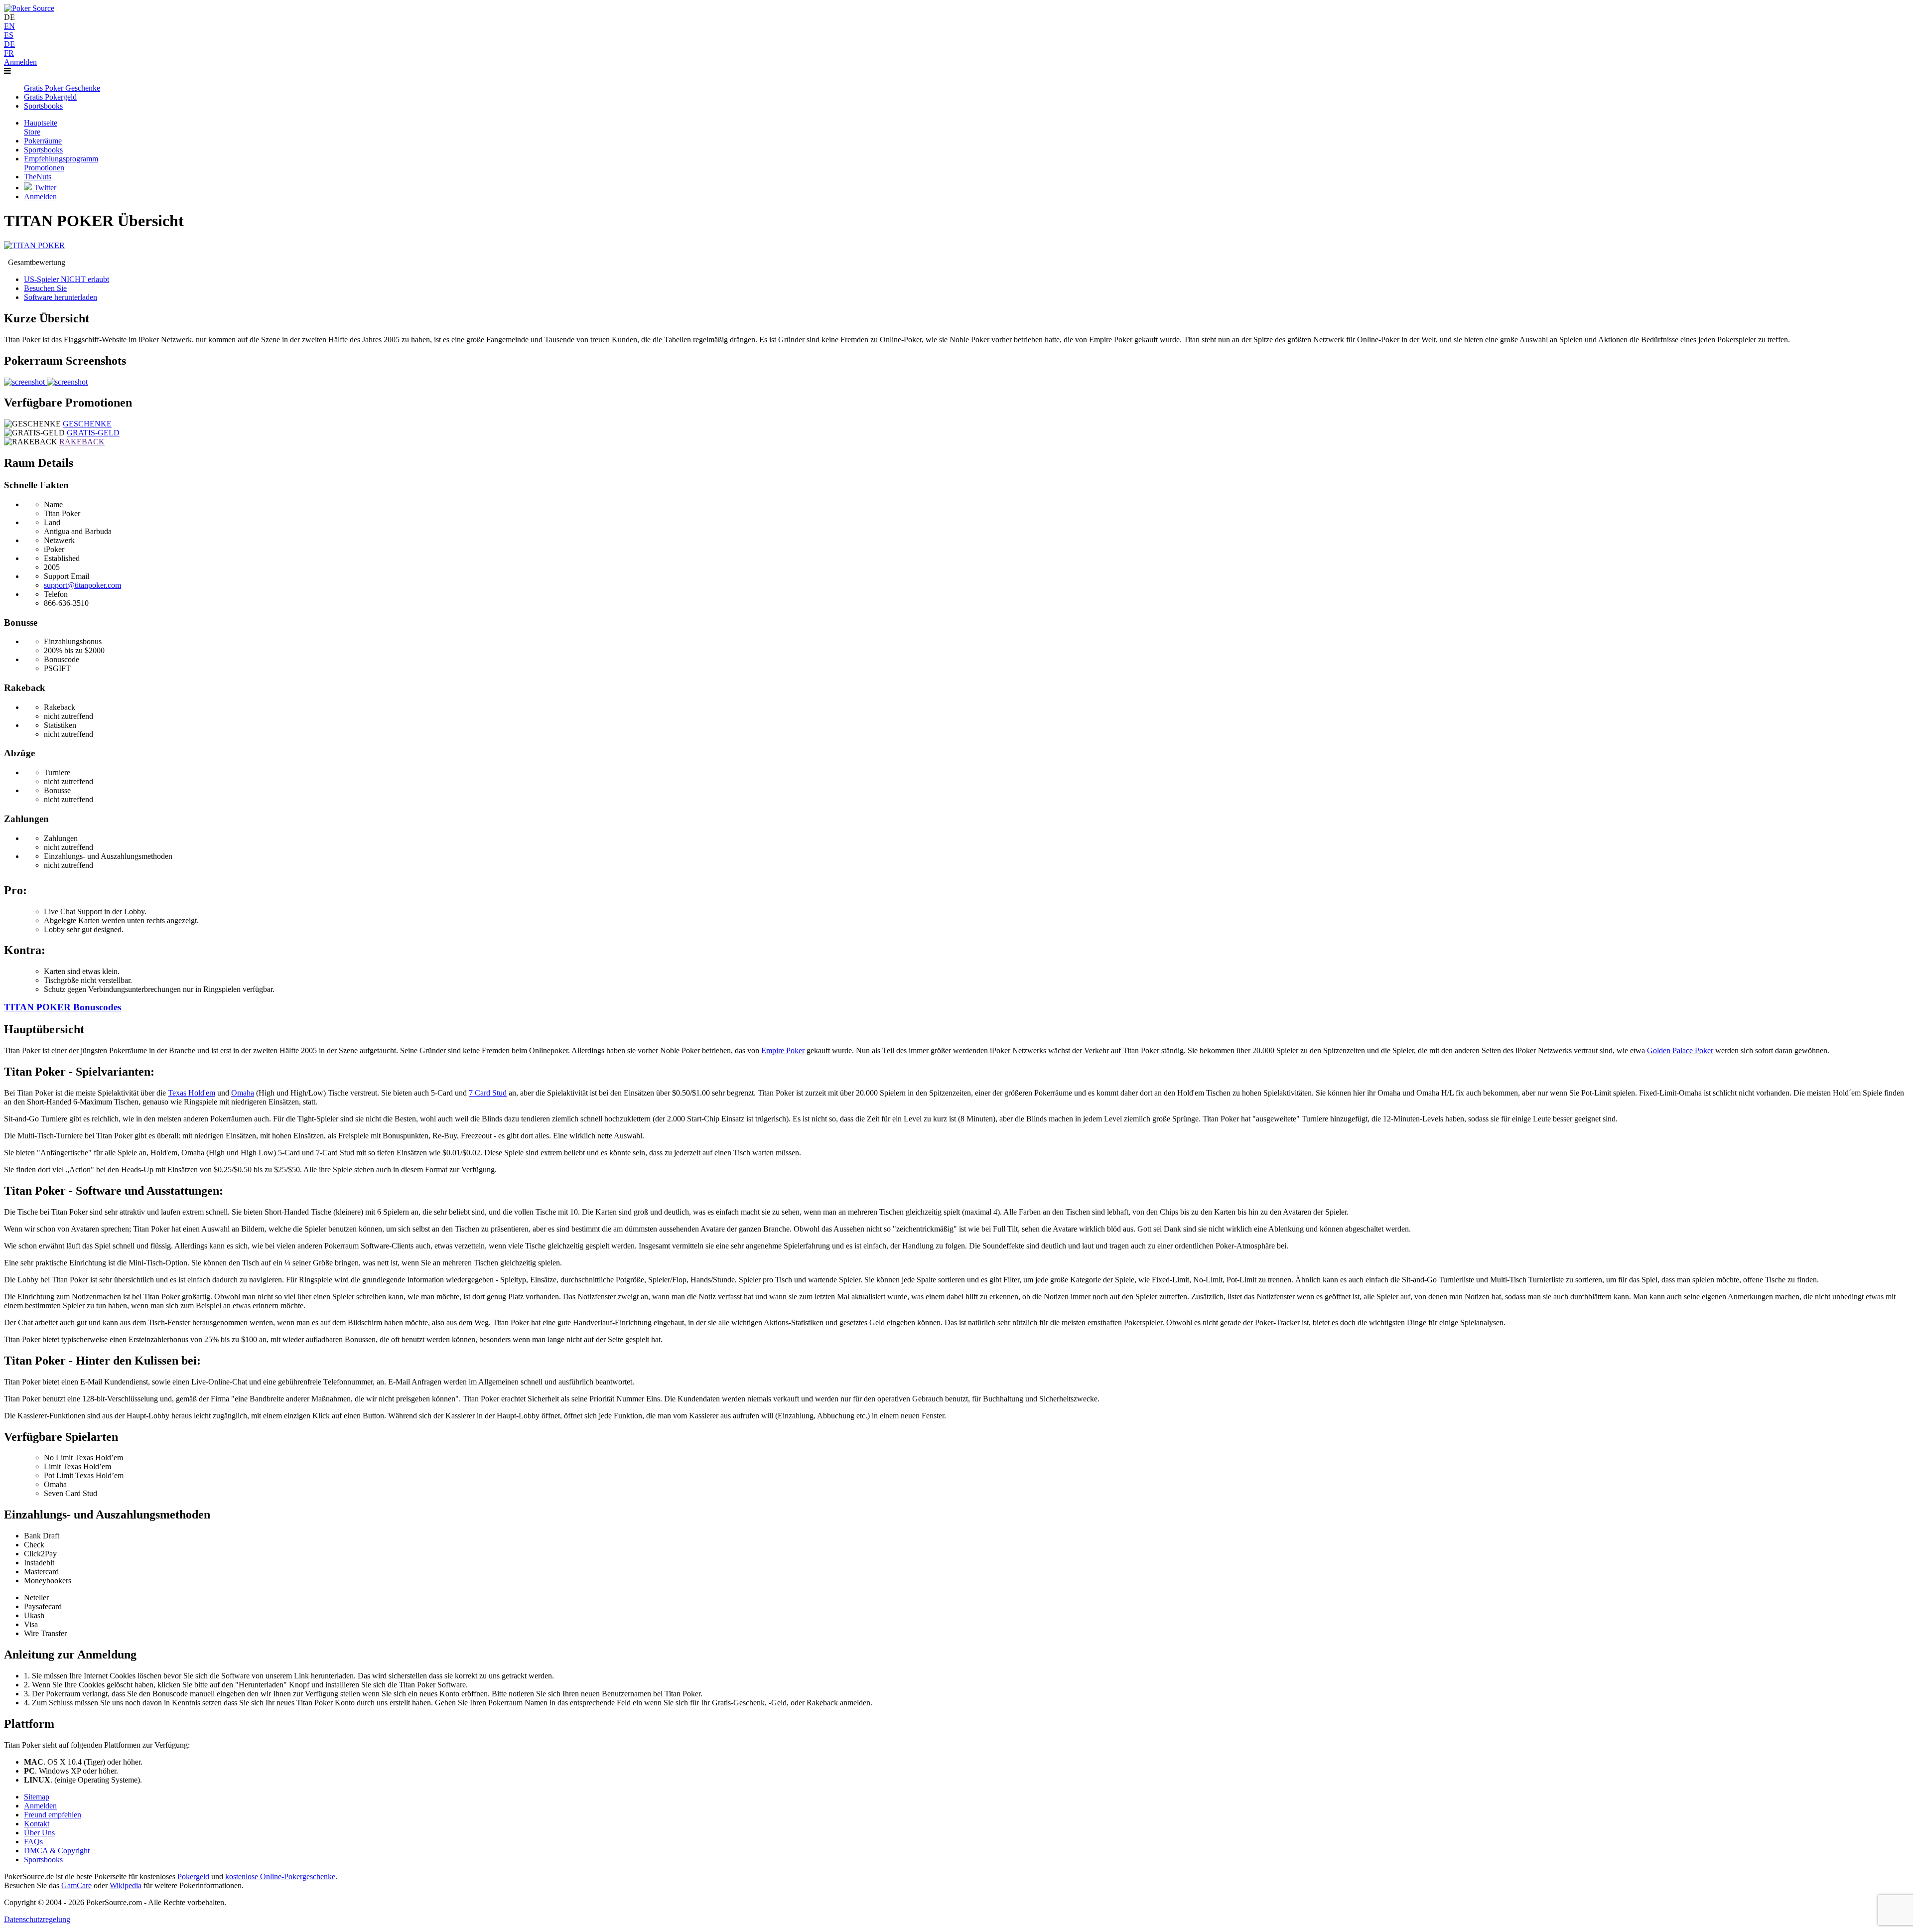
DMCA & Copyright (57, 1851)
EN (9, 26)
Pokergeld (193, 1876)
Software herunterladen (61, 297)
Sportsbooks (43, 1860)
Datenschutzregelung (37, 1919)
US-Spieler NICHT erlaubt (67, 279)
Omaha (243, 1093)
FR (9, 53)
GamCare (76, 1885)
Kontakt (37, 1824)
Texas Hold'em (192, 1093)
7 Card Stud (488, 1093)
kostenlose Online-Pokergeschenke (280, 1876)
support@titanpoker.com (82, 585)
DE (9, 44)
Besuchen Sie (45, 288)
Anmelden (20, 62)
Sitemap (37, 1797)
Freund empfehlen (53, 1815)
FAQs (33, 1842)
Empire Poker (783, 1050)
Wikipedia (126, 1885)
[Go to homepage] (29, 8)
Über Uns (39, 1833)
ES (9, 35)
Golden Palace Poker (1680, 1050)
